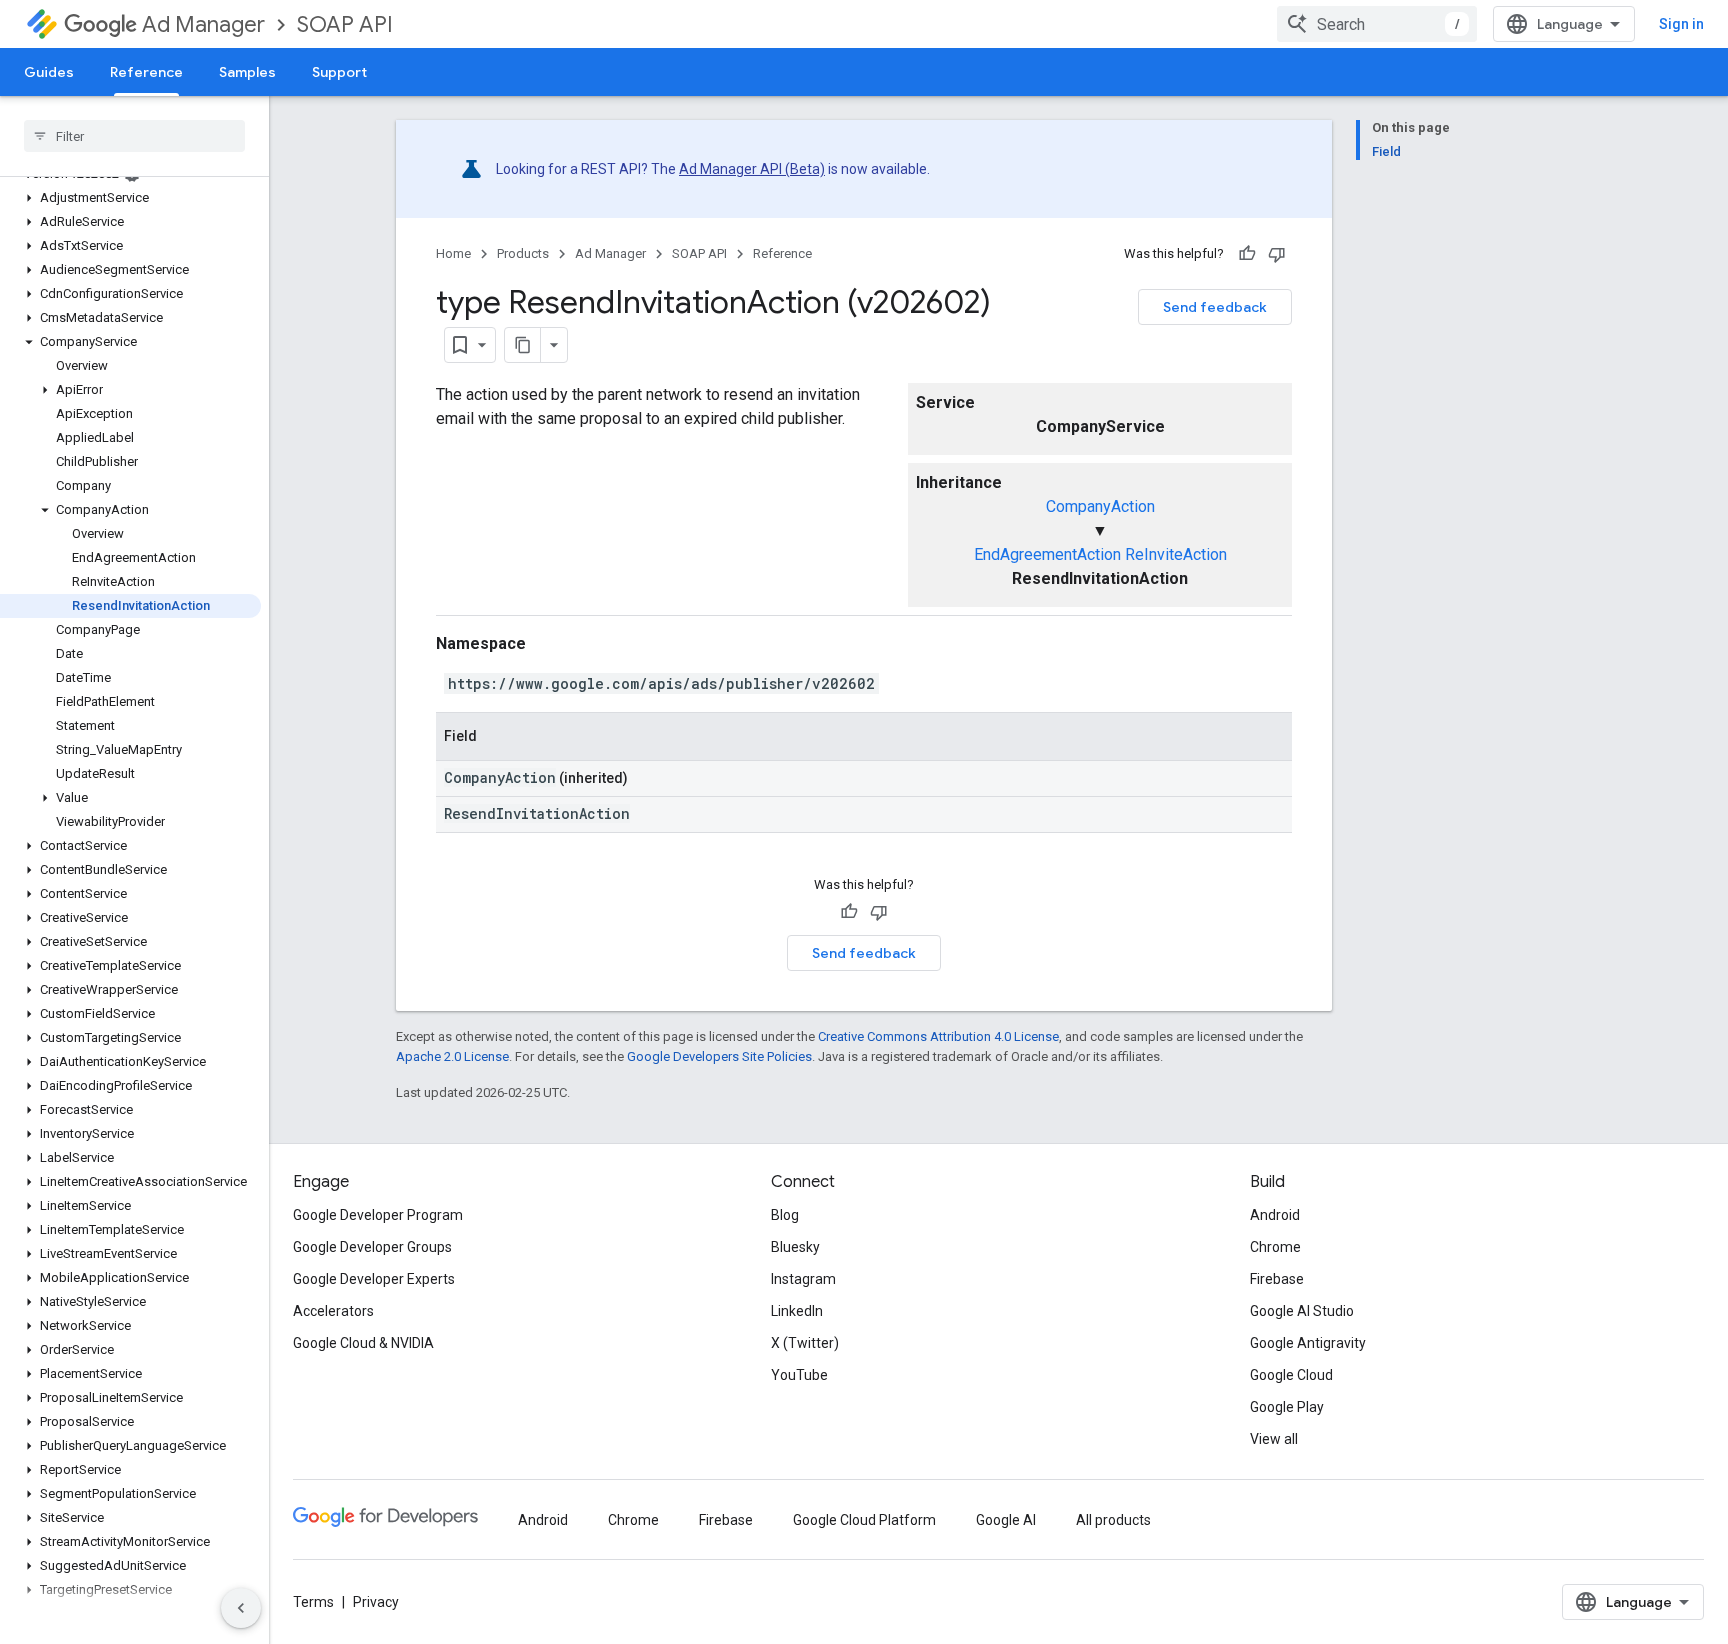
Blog (785, 1215)
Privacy (376, 1602)
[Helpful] (1247, 254)
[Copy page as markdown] (523, 345)
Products (523, 253)
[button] (130, 198)
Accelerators (333, 1311)
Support (339, 72)
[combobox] (1377, 24)
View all (1274, 1439)
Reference (146, 72)
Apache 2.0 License (452, 1056)
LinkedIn (797, 1311)
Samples (247, 72)
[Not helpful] (1277, 254)
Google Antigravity (1308, 1343)
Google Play (1287, 1407)
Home (453, 253)
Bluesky (795, 1247)
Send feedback (1215, 307)
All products (1113, 1520)
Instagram (803, 1279)
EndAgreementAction (1047, 554)
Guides (49, 72)
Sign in (1681, 24)
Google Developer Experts (374, 1279)
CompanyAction (1100, 506)
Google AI (1006, 1520)
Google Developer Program (378, 1215)
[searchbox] (134, 136)
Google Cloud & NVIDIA (363, 1343)
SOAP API (345, 24)
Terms (313, 1602)
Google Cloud (1291, 1375)
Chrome (1275, 1247)
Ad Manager (203, 24)
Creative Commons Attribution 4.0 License (938, 1036)
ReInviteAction (1176, 554)
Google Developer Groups (372, 1247)
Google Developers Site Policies (719, 1056)
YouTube (799, 1375)
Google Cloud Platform (864, 1520)
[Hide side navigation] (241, 1608)
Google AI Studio (1302, 1311)
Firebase (1277, 1279)
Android (1275, 1215)
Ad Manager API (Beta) (752, 169)
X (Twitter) (805, 1343)
